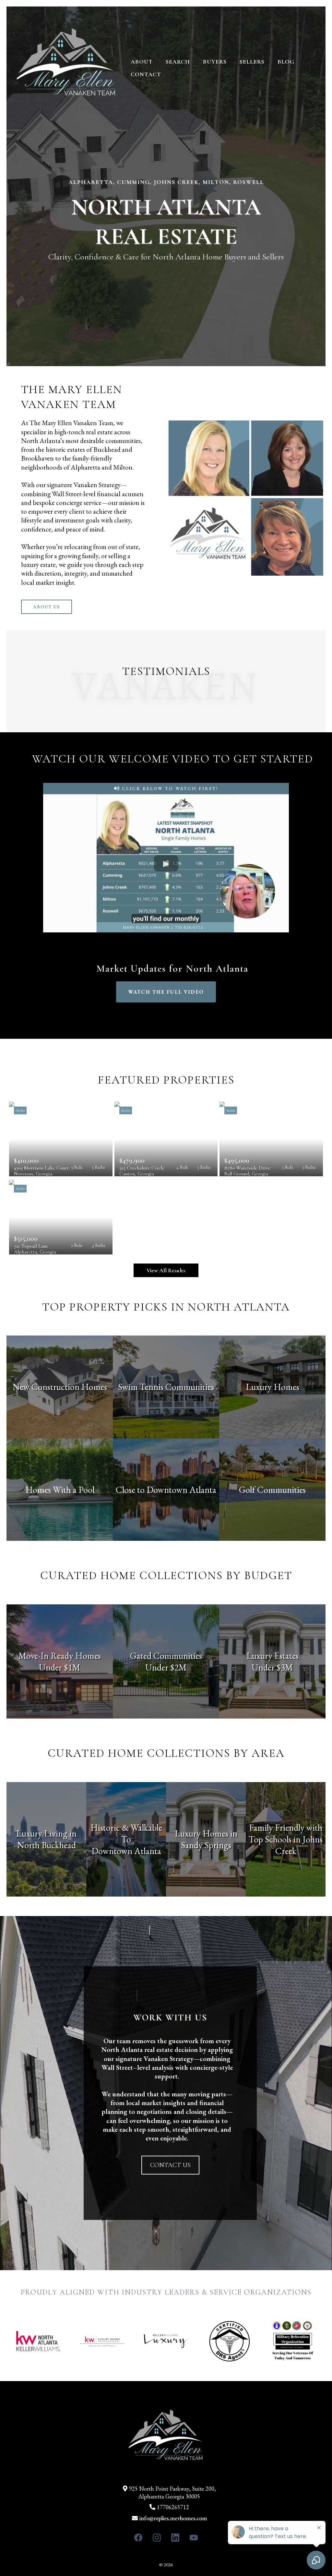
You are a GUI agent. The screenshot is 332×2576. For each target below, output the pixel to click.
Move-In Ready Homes (60, 1656)
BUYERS (215, 62)
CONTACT (146, 74)
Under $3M (272, 1667)
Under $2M (166, 1667)
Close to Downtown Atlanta (166, 1490)
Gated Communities (166, 1656)
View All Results (166, 1270)
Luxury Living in (46, 1833)
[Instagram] (157, 2538)
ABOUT (142, 62)
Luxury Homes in (206, 1833)
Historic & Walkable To (126, 1833)
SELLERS (252, 62)
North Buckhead (47, 1845)
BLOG (286, 62)
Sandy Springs (206, 1845)
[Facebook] (138, 2538)
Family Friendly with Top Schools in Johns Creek (286, 1839)
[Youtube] (194, 2538)
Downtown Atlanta (126, 1851)
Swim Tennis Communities (166, 1387)
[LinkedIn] (175, 2538)
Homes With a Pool (60, 1490)
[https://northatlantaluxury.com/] (66, 67)
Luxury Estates (273, 1656)
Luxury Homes (273, 1387)
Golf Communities (272, 1490)
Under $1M (60, 1667)
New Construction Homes (60, 1387)
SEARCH (178, 62)
